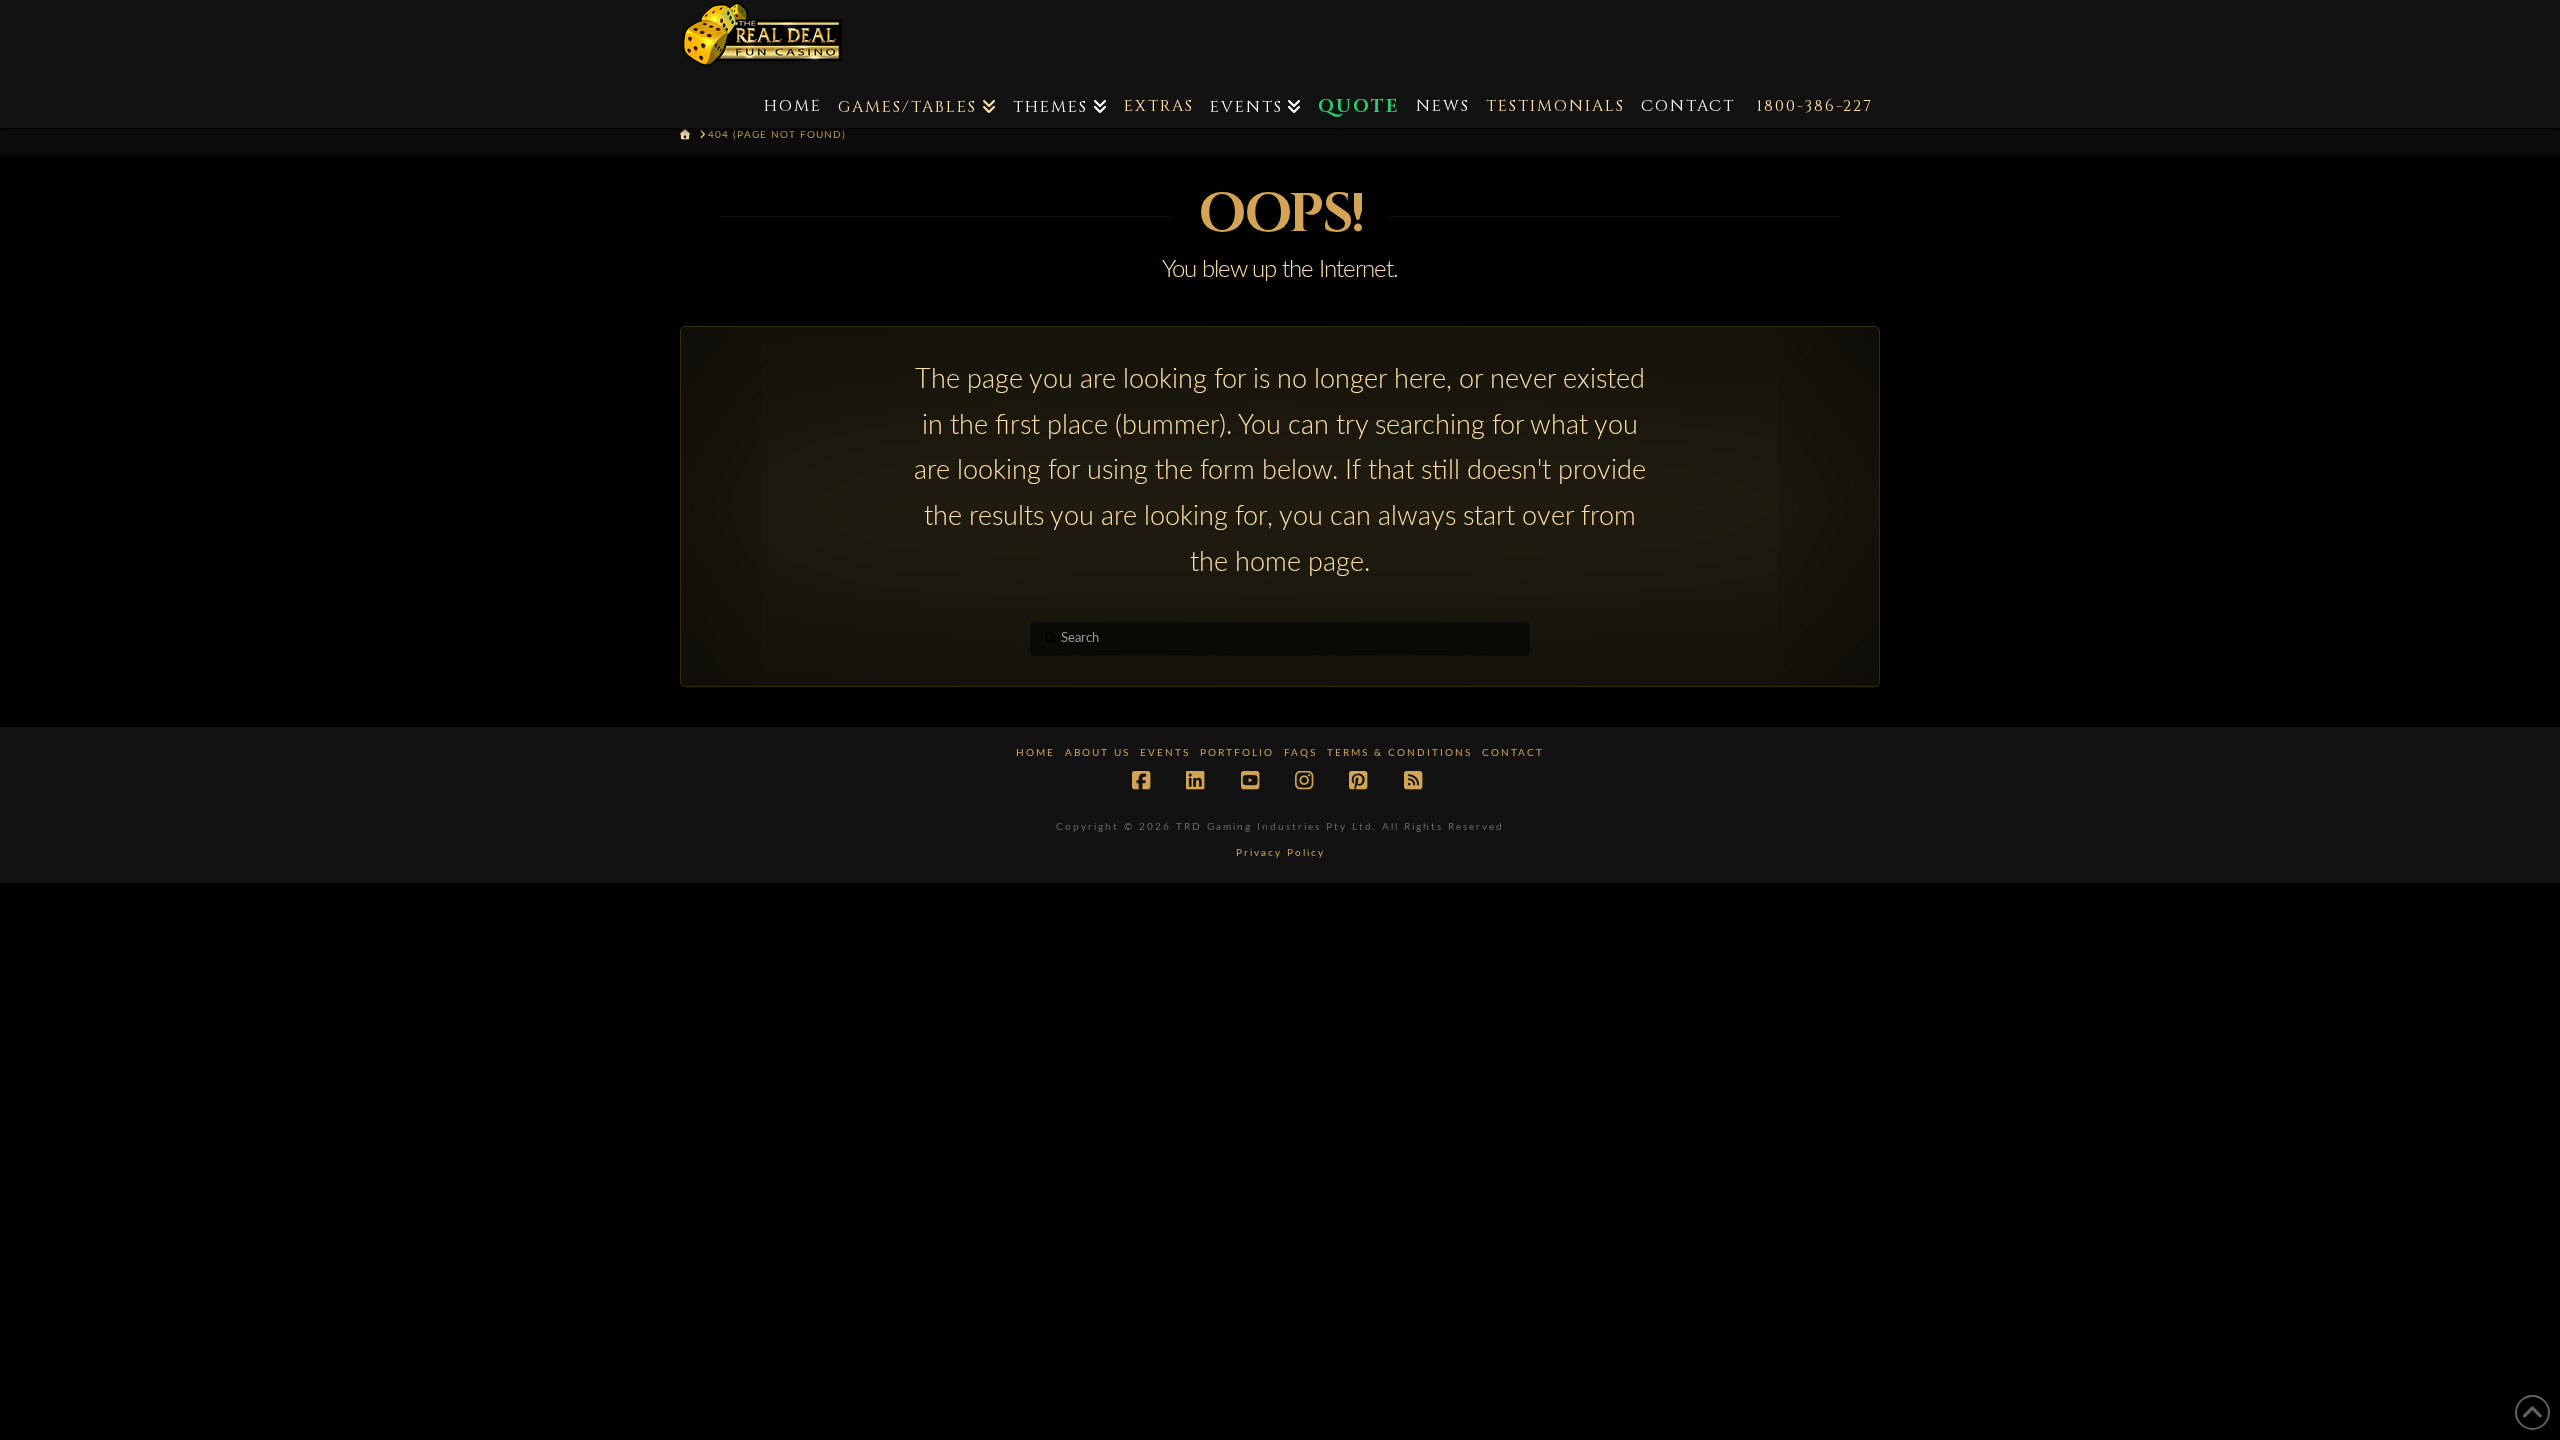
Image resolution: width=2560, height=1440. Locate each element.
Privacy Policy (1280, 853)
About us (1097, 753)
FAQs (1300, 753)
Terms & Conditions (1399, 753)
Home (1035, 753)
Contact (1513, 753)
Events (1165, 753)
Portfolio (1237, 753)
